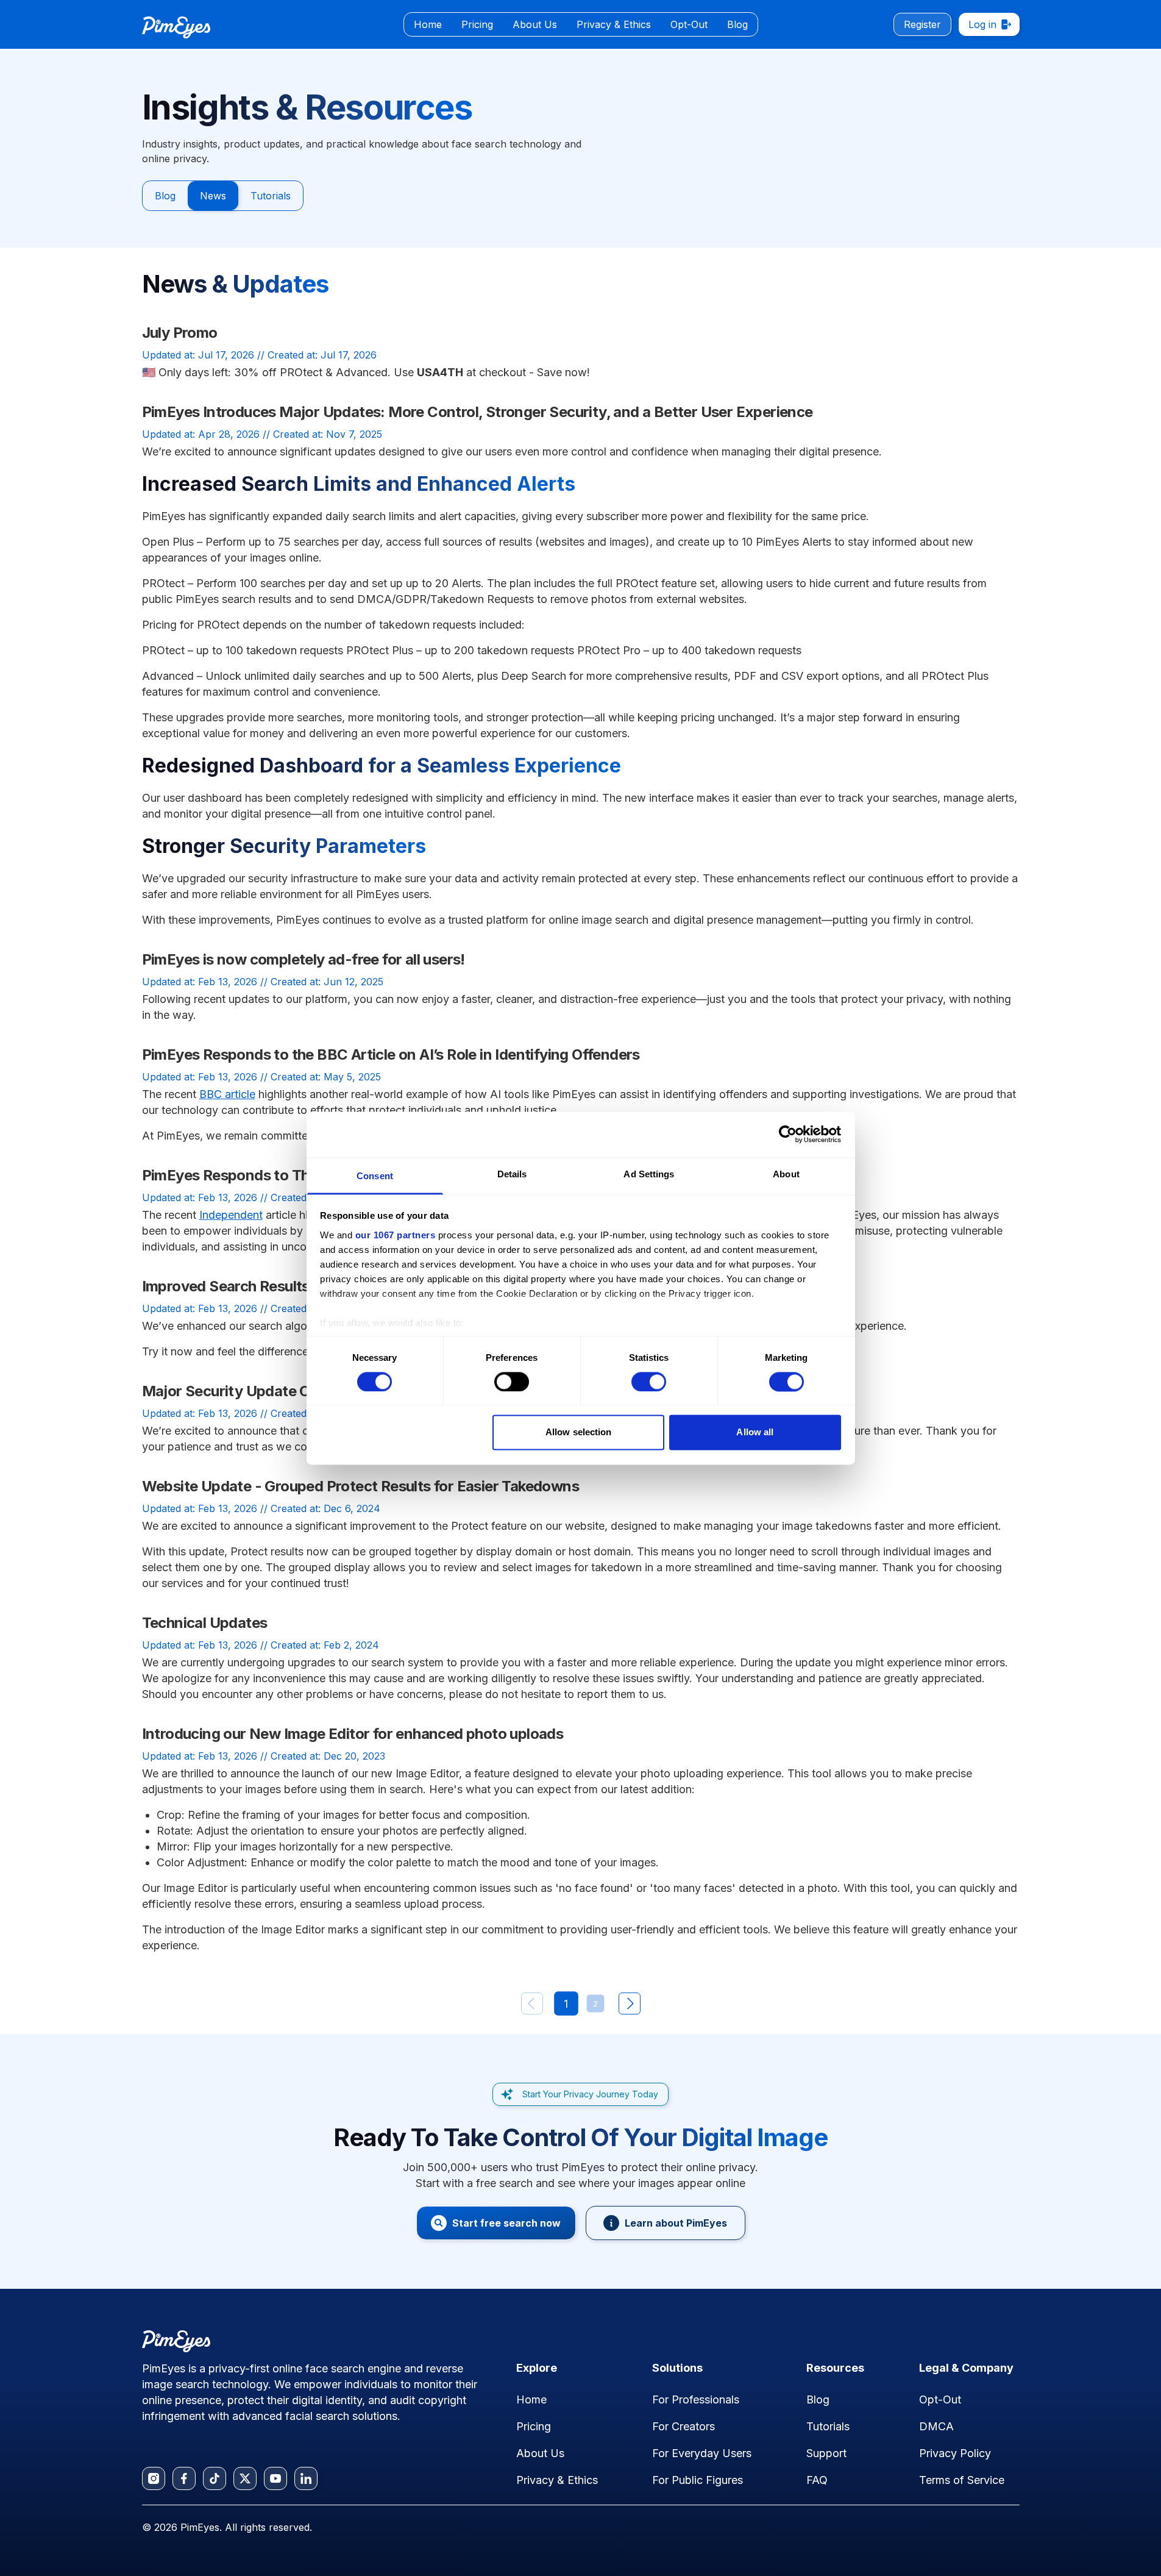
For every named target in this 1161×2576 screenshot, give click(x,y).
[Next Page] (630, 2003)
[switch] (512, 1382)
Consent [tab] (375, 1176)
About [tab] (786, 1174)
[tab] (428, 24)
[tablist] (581, 24)
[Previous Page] (532, 2003)
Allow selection (579, 1432)
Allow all (755, 1432)
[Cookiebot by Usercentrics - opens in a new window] (788, 1134)
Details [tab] (512, 1174)
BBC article (227, 1094)
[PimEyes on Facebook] (184, 2478)
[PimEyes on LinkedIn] (306, 2478)
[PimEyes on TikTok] (215, 2478)
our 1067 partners (396, 1235)
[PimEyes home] (176, 27)
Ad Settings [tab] (649, 1174)
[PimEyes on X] (245, 2478)
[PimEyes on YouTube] (275, 2478)
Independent (231, 1215)
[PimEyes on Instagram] (154, 2478)
